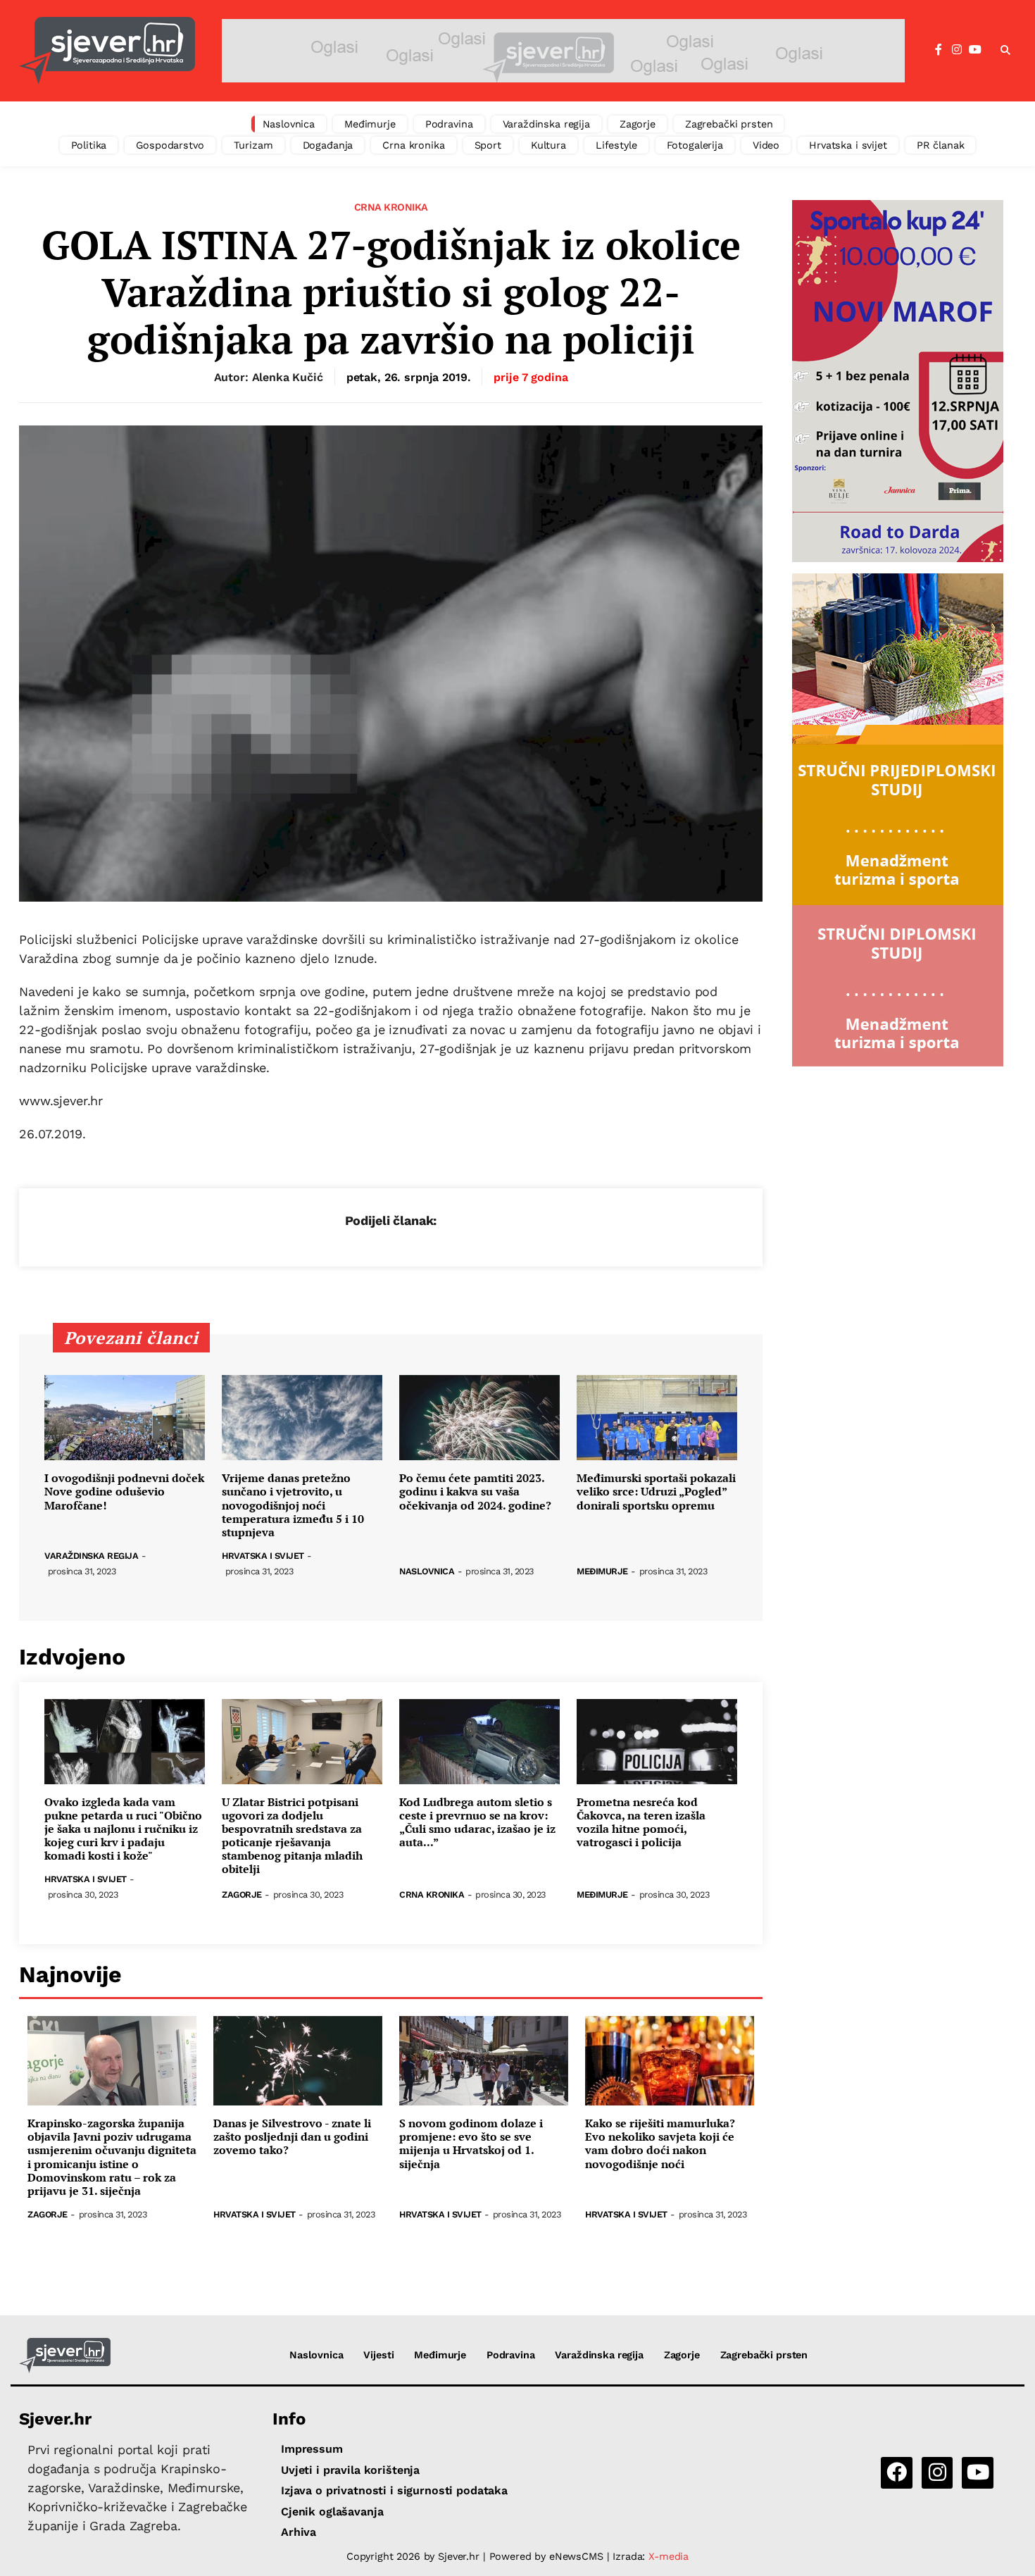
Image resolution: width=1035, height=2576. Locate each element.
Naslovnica (289, 124)
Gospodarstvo (170, 145)
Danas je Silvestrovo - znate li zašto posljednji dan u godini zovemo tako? (292, 2137)
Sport (488, 145)
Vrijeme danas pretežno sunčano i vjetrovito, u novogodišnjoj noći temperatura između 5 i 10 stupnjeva (293, 1505)
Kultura (548, 145)
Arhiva (299, 2532)
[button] (1005, 51)
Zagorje (638, 124)
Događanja (328, 145)
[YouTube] (975, 50)
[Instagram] (957, 50)
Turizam (253, 145)
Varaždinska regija (546, 124)
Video (766, 145)
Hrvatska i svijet (848, 145)
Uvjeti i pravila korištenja (350, 2470)
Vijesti (378, 2355)
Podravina (449, 124)
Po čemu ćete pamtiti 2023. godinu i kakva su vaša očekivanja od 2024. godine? (475, 1492)
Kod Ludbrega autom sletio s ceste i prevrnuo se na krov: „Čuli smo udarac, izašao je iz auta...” (477, 1823)
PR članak (941, 145)
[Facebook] (939, 50)
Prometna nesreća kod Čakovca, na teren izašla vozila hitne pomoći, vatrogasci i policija (641, 1823)
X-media (669, 2556)
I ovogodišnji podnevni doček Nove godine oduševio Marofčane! (124, 1492)
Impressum (312, 2449)
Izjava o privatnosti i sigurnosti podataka (394, 2490)
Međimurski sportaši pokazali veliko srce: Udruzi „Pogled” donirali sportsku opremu (656, 1492)
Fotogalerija (695, 145)
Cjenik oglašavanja (332, 2512)
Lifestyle (616, 145)
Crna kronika (413, 145)
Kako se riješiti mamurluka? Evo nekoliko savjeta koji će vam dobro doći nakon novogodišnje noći (660, 2144)
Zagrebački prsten (729, 124)
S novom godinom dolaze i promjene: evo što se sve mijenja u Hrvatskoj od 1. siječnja (471, 2144)
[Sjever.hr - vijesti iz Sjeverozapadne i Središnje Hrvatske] (107, 51)
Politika (89, 145)
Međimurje (370, 124)
